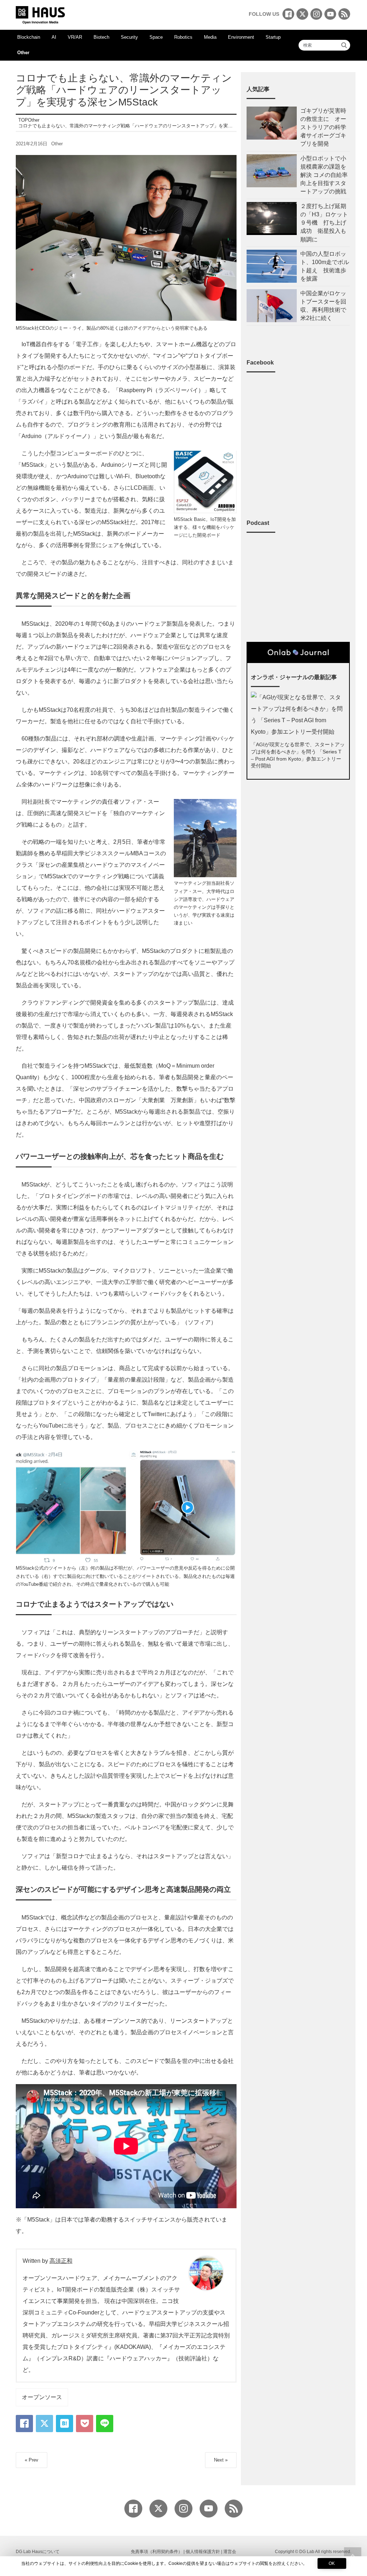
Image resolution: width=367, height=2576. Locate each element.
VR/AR (75, 37)
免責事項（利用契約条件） (157, 2552)
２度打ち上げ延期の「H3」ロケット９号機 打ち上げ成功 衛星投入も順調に (324, 223)
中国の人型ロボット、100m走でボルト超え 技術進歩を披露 (325, 266)
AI (54, 37)
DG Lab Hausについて (38, 2552)
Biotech (101, 37)
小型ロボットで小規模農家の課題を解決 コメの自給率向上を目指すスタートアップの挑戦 (324, 175)
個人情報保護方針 (203, 2552)
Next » (221, 2460)
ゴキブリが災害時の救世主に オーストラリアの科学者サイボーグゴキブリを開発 (323, 127)
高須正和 (61, 2261)
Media (210, 37)
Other (23, 53)
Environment (241, 37)
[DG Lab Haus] (40, 14)
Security (129, 37)
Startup (273, 37)
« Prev (32, 2460)
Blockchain (29, 37)
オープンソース (42, 2397)
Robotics (183, 37)
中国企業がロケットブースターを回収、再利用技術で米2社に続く (323, 306)
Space (156, 37)
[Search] (344, 45)
